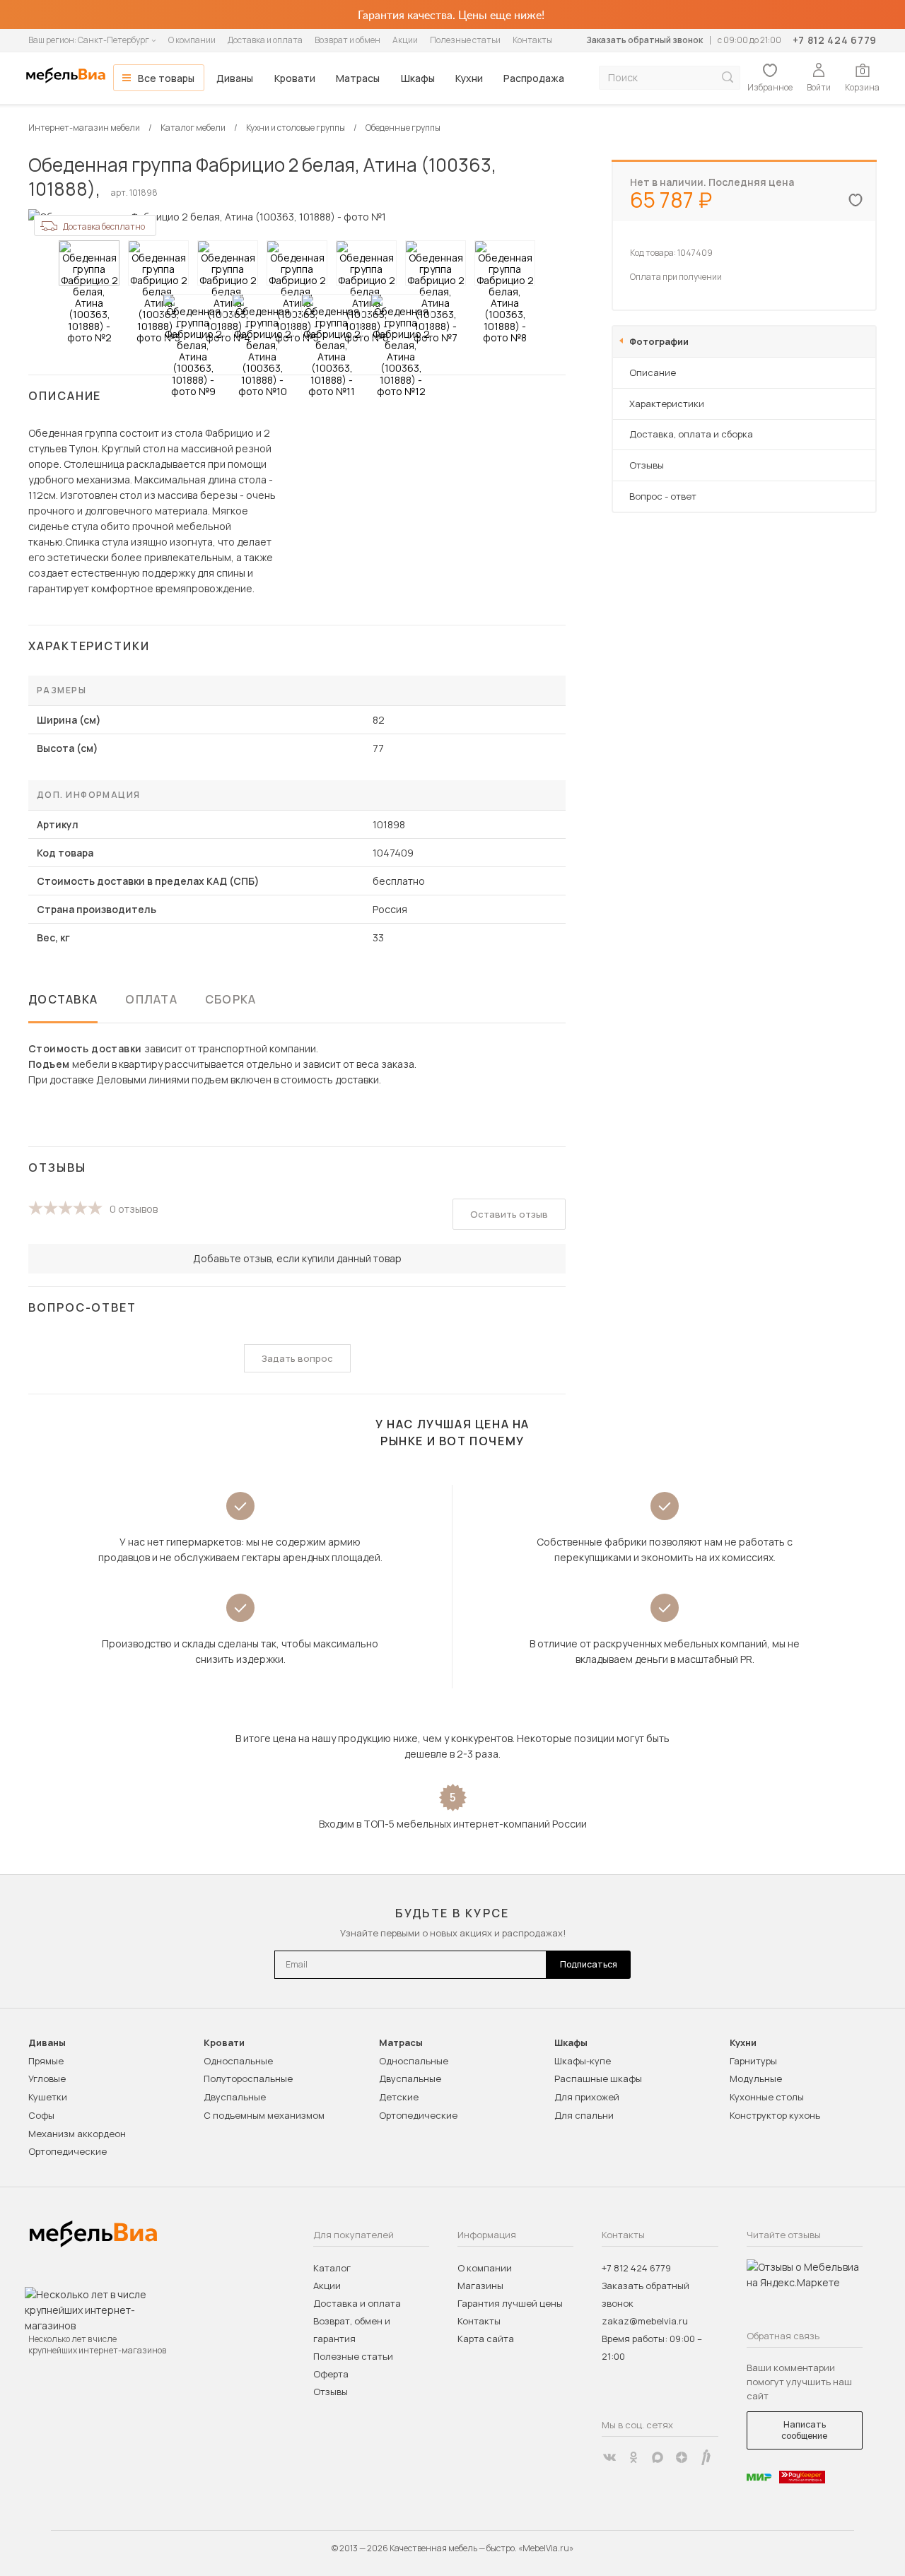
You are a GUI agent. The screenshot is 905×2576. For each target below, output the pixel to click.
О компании (192, 40)
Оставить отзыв (509, 1214)
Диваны (235, 78)
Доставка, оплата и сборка (691, 434)
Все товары (166, 78)
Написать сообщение (804, 2430)
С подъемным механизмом (264, 2115)
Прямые (46, 2061)
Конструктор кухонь (775, 2115)
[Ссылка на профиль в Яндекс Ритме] (706, 2457)
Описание (653, 372)
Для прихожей (587, 2097)
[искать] (728, 77)
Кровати (295, 78)
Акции (405, 40)
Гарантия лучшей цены (510, 2303)
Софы (41, 2115)
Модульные (756, 2078)
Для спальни (584, 2115)
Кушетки (48, 2097)
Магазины (480, 2286)
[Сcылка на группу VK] (609, 2457)
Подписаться (589, 1964)
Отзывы (647, 465)
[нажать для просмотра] (89, 263)
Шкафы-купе (583, 2061)
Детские (399, 2097)
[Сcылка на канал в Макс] (658, 2457)
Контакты (532, 40)
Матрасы (358, 78)
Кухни (469, 78)
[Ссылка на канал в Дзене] (682, 2457)
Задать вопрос (297, 1358)
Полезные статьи (465, 40)
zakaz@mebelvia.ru (645, 2321)
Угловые (47, 2078)
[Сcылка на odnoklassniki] (633, 2457)
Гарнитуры (753, 2061)
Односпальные (238, 2061)
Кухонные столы (767, 2097)
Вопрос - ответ (663, 496)
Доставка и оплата (265, 40)
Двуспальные (235, 2097)
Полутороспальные (248, 2078)
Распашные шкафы (598, 2078)
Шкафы (418, 78)
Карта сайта (486, 2339)
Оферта (331, 2374)
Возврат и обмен (348, 40)
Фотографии (659, 341)
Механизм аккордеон (77, 2134)
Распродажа (534, 78)
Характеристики (667, 404)
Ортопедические (68, 2151)
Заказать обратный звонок (644, 40)
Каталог (332, 2268)
